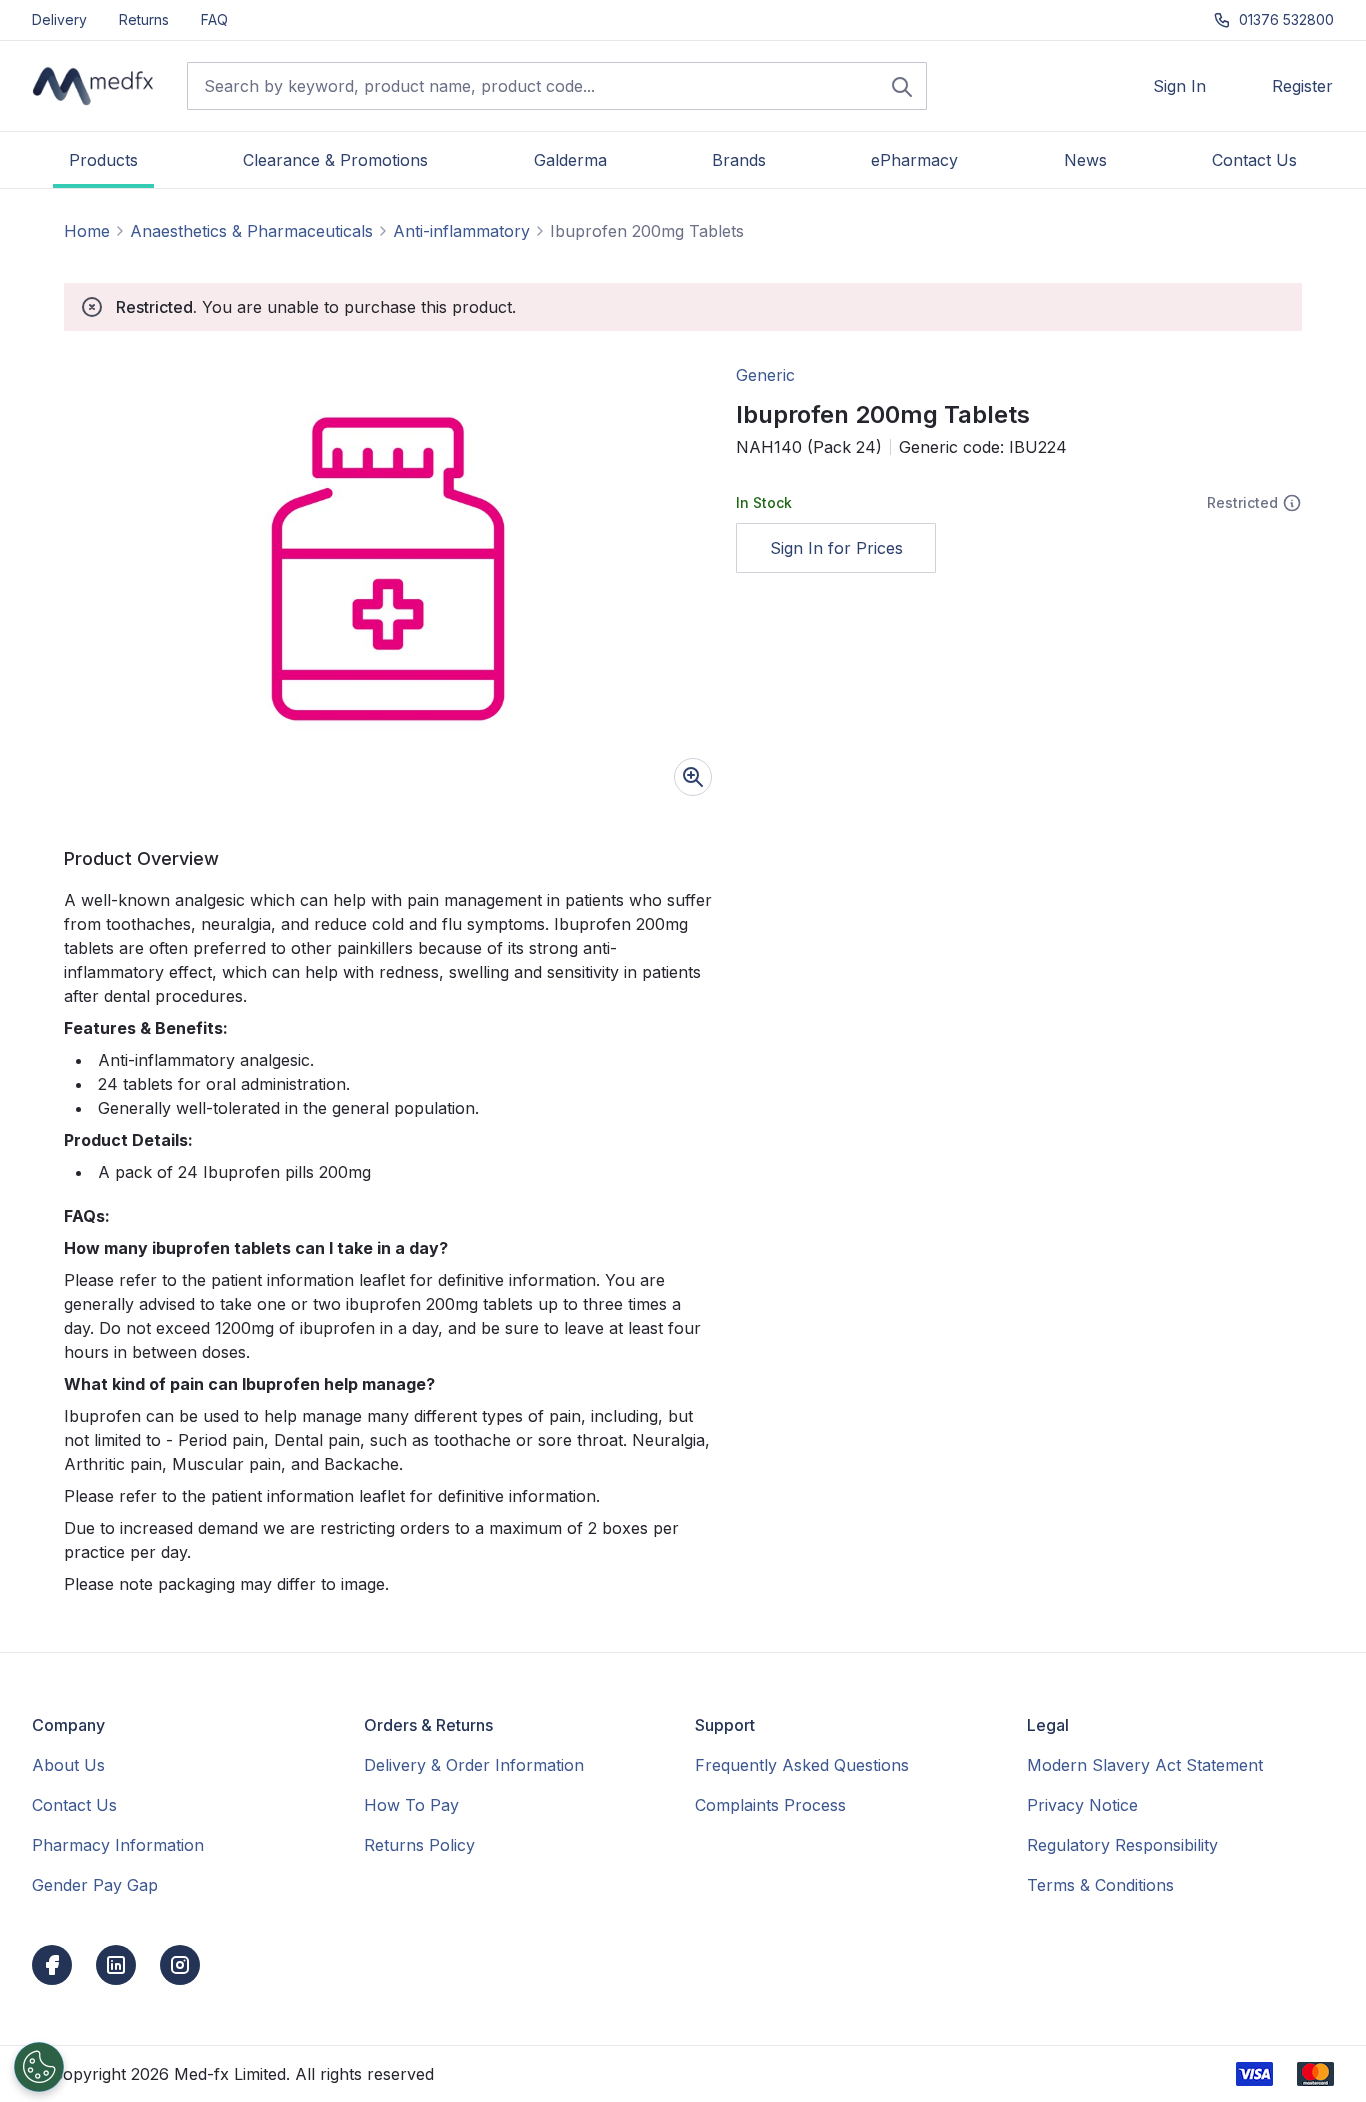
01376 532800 (1286, 19)
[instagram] (180, 1965)
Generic (765, 375)
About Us (68, 1765)
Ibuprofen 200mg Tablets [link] (647, 231)
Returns (144, 19)
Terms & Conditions (1100, 1885)
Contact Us (74, 1805)
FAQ (214, 19)
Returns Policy (419, 1845)
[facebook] (52, 1965)
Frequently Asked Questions (802, 1765)
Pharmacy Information (118, 1845)
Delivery (59, 19)
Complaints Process (770, 1805)
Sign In (1179, 86)
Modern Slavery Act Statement (1145, 1765)
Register (1302, 86)
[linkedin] (116, 1965)
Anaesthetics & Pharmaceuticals (251, 231)
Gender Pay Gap (95, 1885)
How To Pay (411, 1805)
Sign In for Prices (836, 548)
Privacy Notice (1082, 1805)
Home (87, 231)
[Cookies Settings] (39, 2067)
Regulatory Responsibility (1122, 1845)
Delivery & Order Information (474, 1765)
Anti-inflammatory (461, 231)
